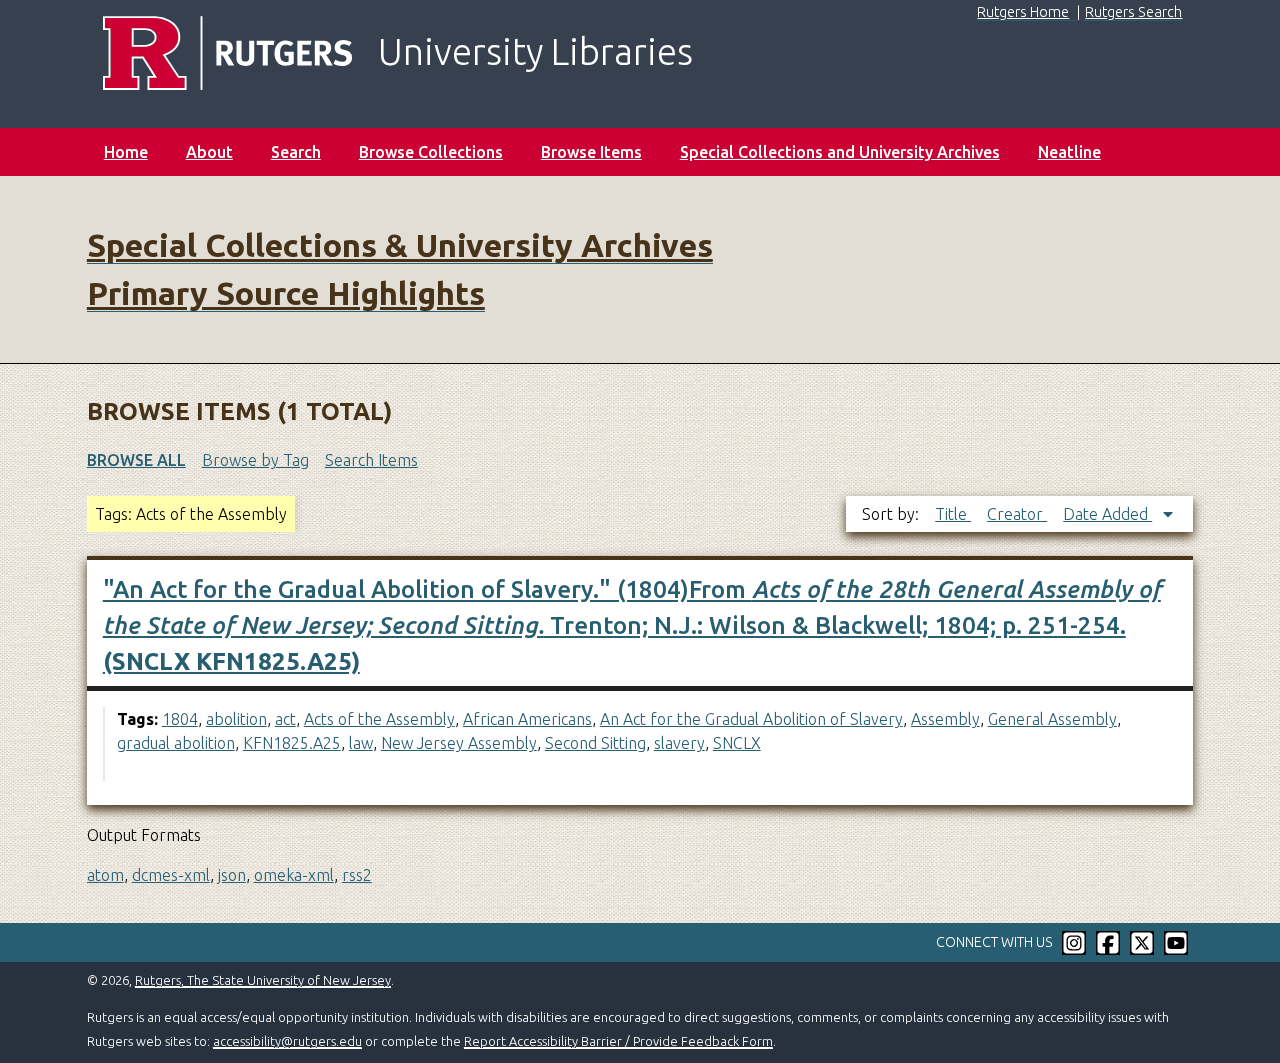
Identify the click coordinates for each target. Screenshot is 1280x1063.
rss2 (357, 875)
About (209, 152)
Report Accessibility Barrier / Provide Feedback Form (618, 1041)
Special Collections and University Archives (840, 152)
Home (126, 152)
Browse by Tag (255, 460)
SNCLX (737, 743)
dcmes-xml (171, 875)
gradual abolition (176, 743)
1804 (180, 719)
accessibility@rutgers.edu (287, 1041)
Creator (1017, 514)
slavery (679, 743)
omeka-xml (294, 875)
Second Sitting (595, 743)
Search (296, 152)
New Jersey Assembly (459, 743)
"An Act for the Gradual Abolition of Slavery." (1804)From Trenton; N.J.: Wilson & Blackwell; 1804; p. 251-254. (632, 625)
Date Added (1107, 514)
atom (105, 875)
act (285, 719)
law (361, 743)
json (232, 875)
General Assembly (1052, 719)
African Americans (527, 719)
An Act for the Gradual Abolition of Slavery (751, 719)
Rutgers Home (1023, 12)
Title (953, 514)
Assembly (945, 719)
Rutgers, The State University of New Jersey (263, 980)
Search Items (371, 460)
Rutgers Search (1133, 12)
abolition (236, 719)
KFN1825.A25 (292, 743)
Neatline (1069, 152)
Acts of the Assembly (379, 719)
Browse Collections (431, 152)
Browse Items (591, 152)
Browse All (136, 460)
